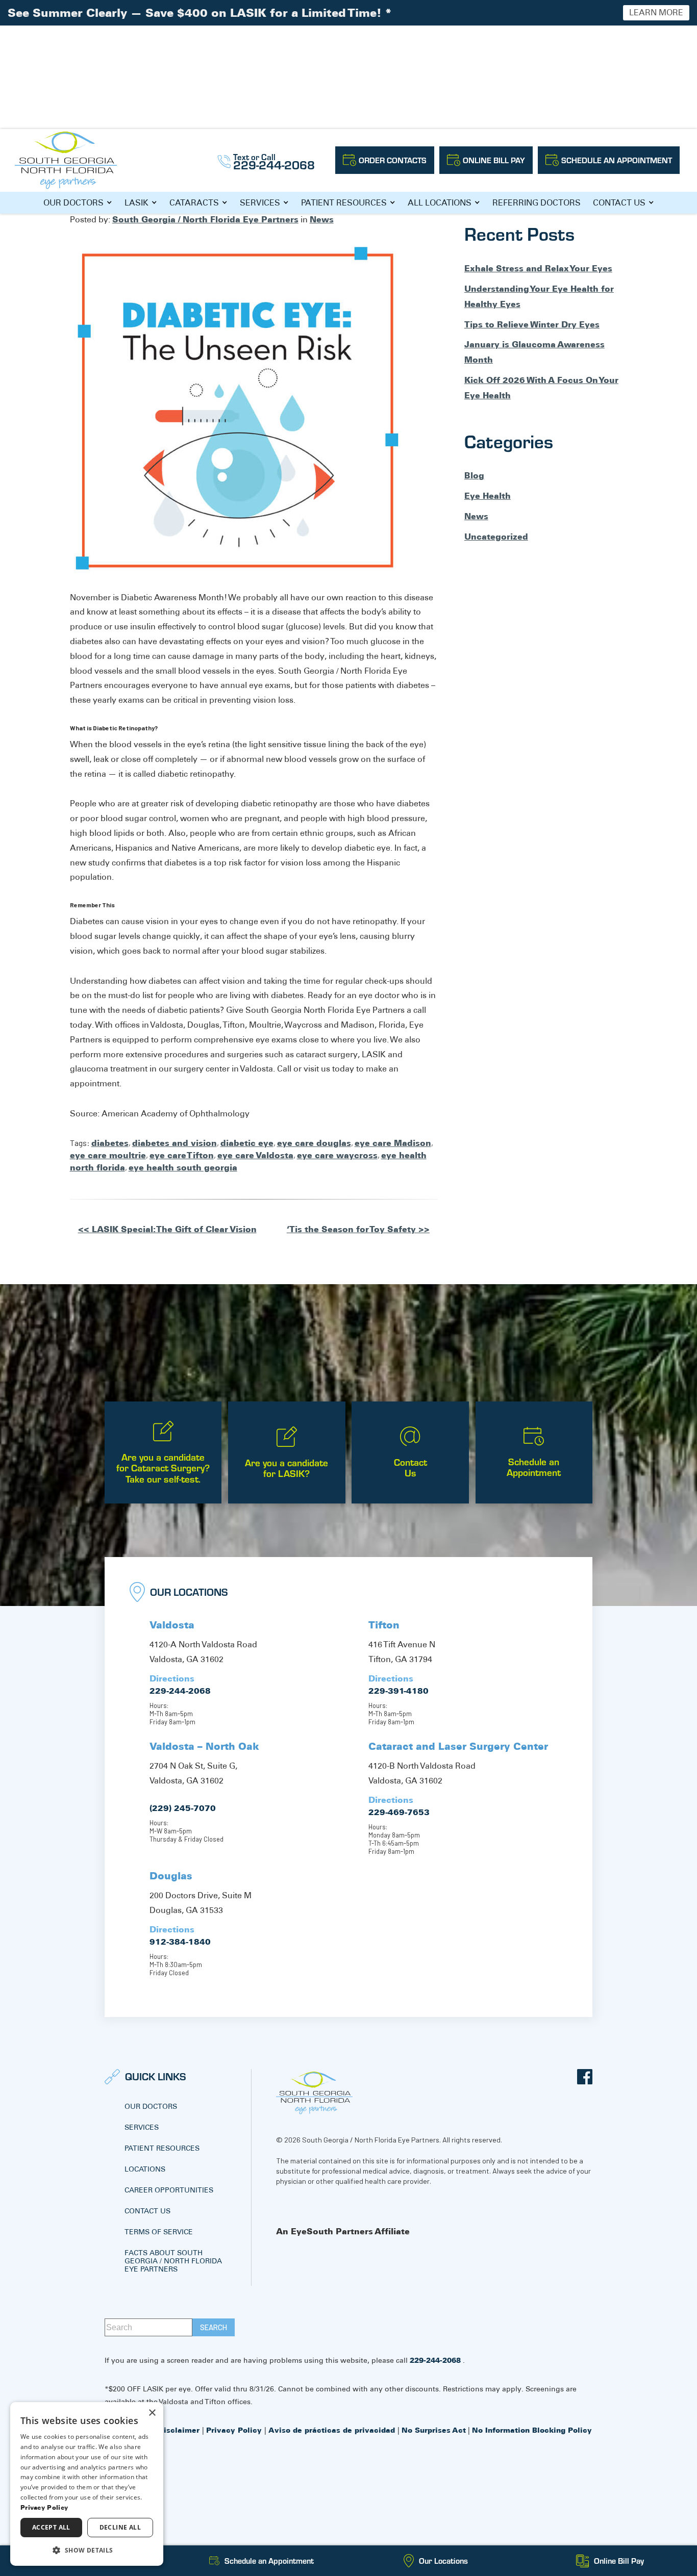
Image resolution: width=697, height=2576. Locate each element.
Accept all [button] (51, 2527)
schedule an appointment (617, 160)
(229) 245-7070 (183, 1808)
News (322, 219)
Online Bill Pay (494, 160)
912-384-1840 (180, 1942)
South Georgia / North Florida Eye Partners (205, 219)
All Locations (440, 203)
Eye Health (488, 496)
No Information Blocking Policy (532, 2430)
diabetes (110, 1143)
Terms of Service (159, 2232)
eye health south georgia (183, 1167)
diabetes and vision (175, 1143)
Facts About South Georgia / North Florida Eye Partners (173, 2261)
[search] (214, 2327)
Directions (172, 1678)
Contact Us (619, 203)
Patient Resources (344, 203)
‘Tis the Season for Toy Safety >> (358, 1229)
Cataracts (194, 203)
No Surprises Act (434, 2430)
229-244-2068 (180, 1691)
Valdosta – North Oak (204, 1746)
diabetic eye (247, 1143)
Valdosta (172, 1625)
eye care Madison (393, 1143)
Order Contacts (393, 160)
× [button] (152, 2413)
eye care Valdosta (255, 1155)
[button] (87, 2550)
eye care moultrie (108, 1155)
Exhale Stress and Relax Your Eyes (538, 268)
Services (260, 203)
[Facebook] (585, 2077)
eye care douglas (314, 1143)
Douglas (171, 1876)
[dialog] (87, 2484)
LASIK (136, 203)
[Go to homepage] (66, 160)
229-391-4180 (399, 1691)
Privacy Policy (235, 2430)
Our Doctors (73, 203)
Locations (145, 2169)
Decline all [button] (120, 2527)
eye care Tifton (182, 1155)
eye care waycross (337, 1155)
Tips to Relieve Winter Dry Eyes (532, 324)
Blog (474, 475)
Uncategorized (496, 537)
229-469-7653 (399, 1812)
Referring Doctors (537, 203)
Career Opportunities (169, 2190)
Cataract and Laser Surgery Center (458, 1746)
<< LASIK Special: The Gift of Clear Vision (167, 1229)
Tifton (384, 1625)
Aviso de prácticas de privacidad (333, 2430)
